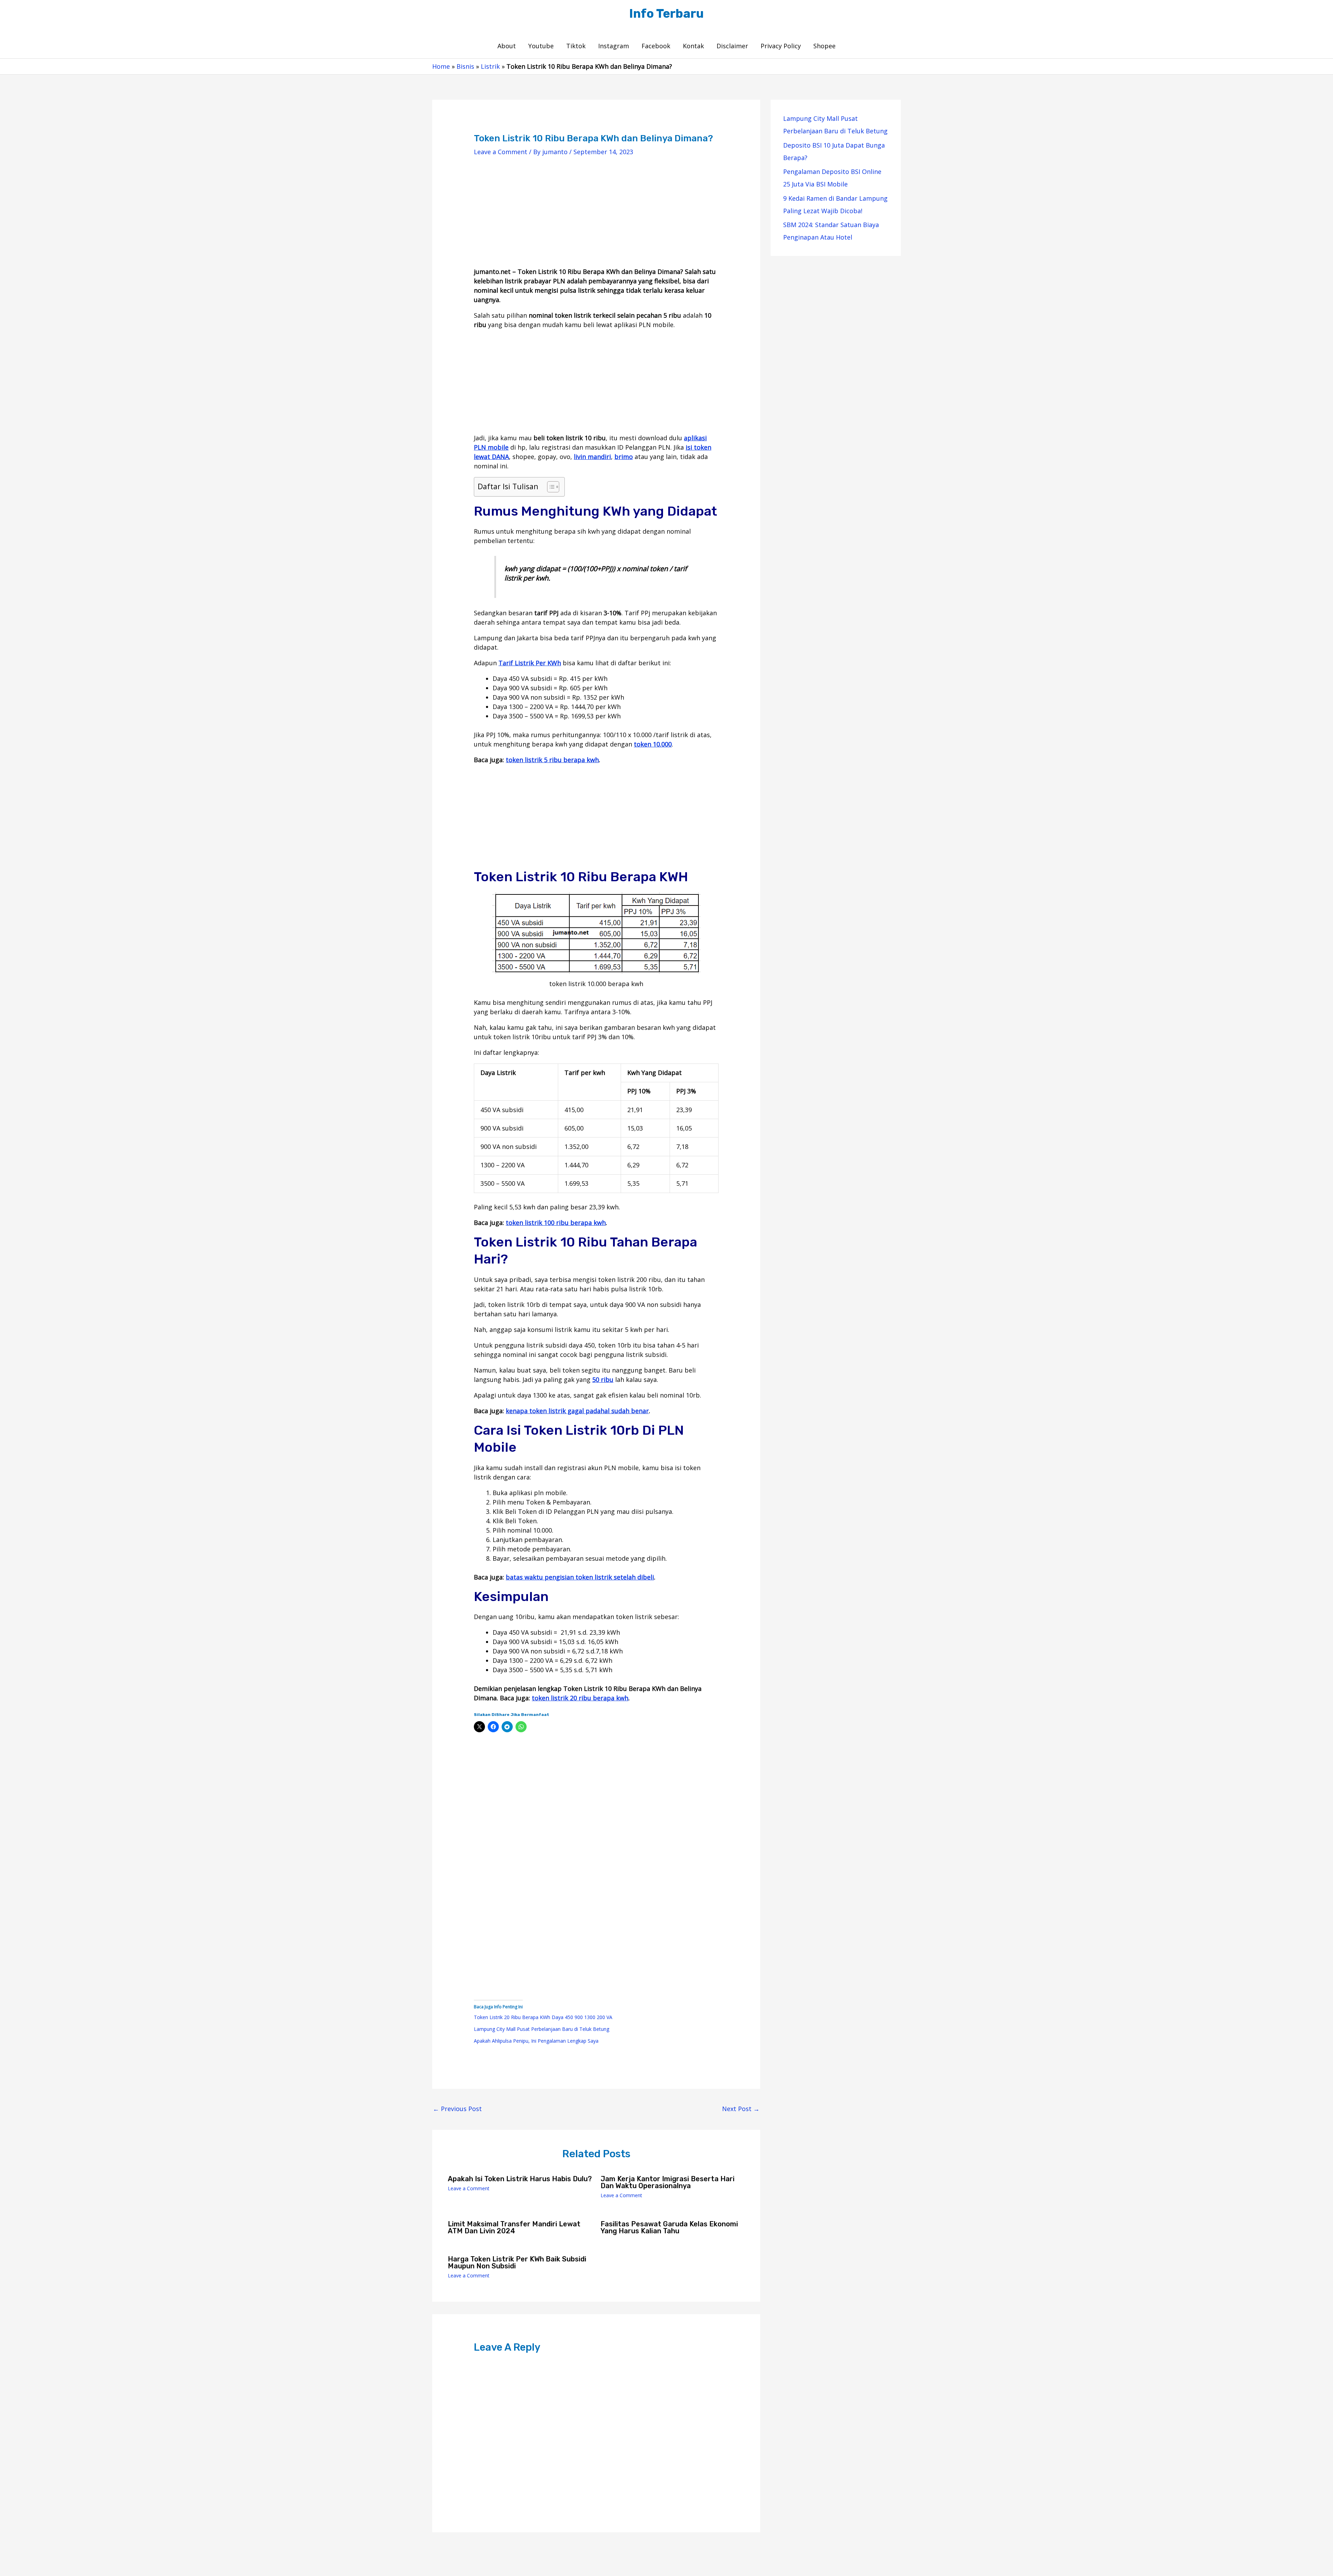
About (507, 46)
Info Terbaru (666, 14)
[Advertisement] (596, 218)
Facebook (656, 46)
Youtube (541, 46)
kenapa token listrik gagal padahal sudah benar (577, 1411)
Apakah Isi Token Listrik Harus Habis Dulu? (520, 2179)
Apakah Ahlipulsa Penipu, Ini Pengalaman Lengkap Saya (536, 2041)
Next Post (741, 2109)
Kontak (693, 46)
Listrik (490, 66)
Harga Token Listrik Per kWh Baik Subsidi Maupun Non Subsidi (517, 2262)
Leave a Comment (501, 152)
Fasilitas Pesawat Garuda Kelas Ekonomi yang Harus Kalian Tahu (669, 2227)
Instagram (614, 46)
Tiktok (576, 46)
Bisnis (465, 66)
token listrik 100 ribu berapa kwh (556, 1223)
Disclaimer (732, 46)
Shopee (824, 46)
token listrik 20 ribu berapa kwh (580, 1698)
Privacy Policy (781, 46)
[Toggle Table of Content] (550, 487)
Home (441, 66)
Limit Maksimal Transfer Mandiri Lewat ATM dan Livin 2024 (514, 2227)
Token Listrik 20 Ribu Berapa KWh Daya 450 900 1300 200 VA (543, 2017)
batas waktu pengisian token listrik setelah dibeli (580, 1577)
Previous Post (457, 2109)
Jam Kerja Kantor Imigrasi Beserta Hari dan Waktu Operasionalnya (668, 2182)
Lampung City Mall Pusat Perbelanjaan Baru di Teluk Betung (542, 2029)
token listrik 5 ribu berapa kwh (552, 760)
